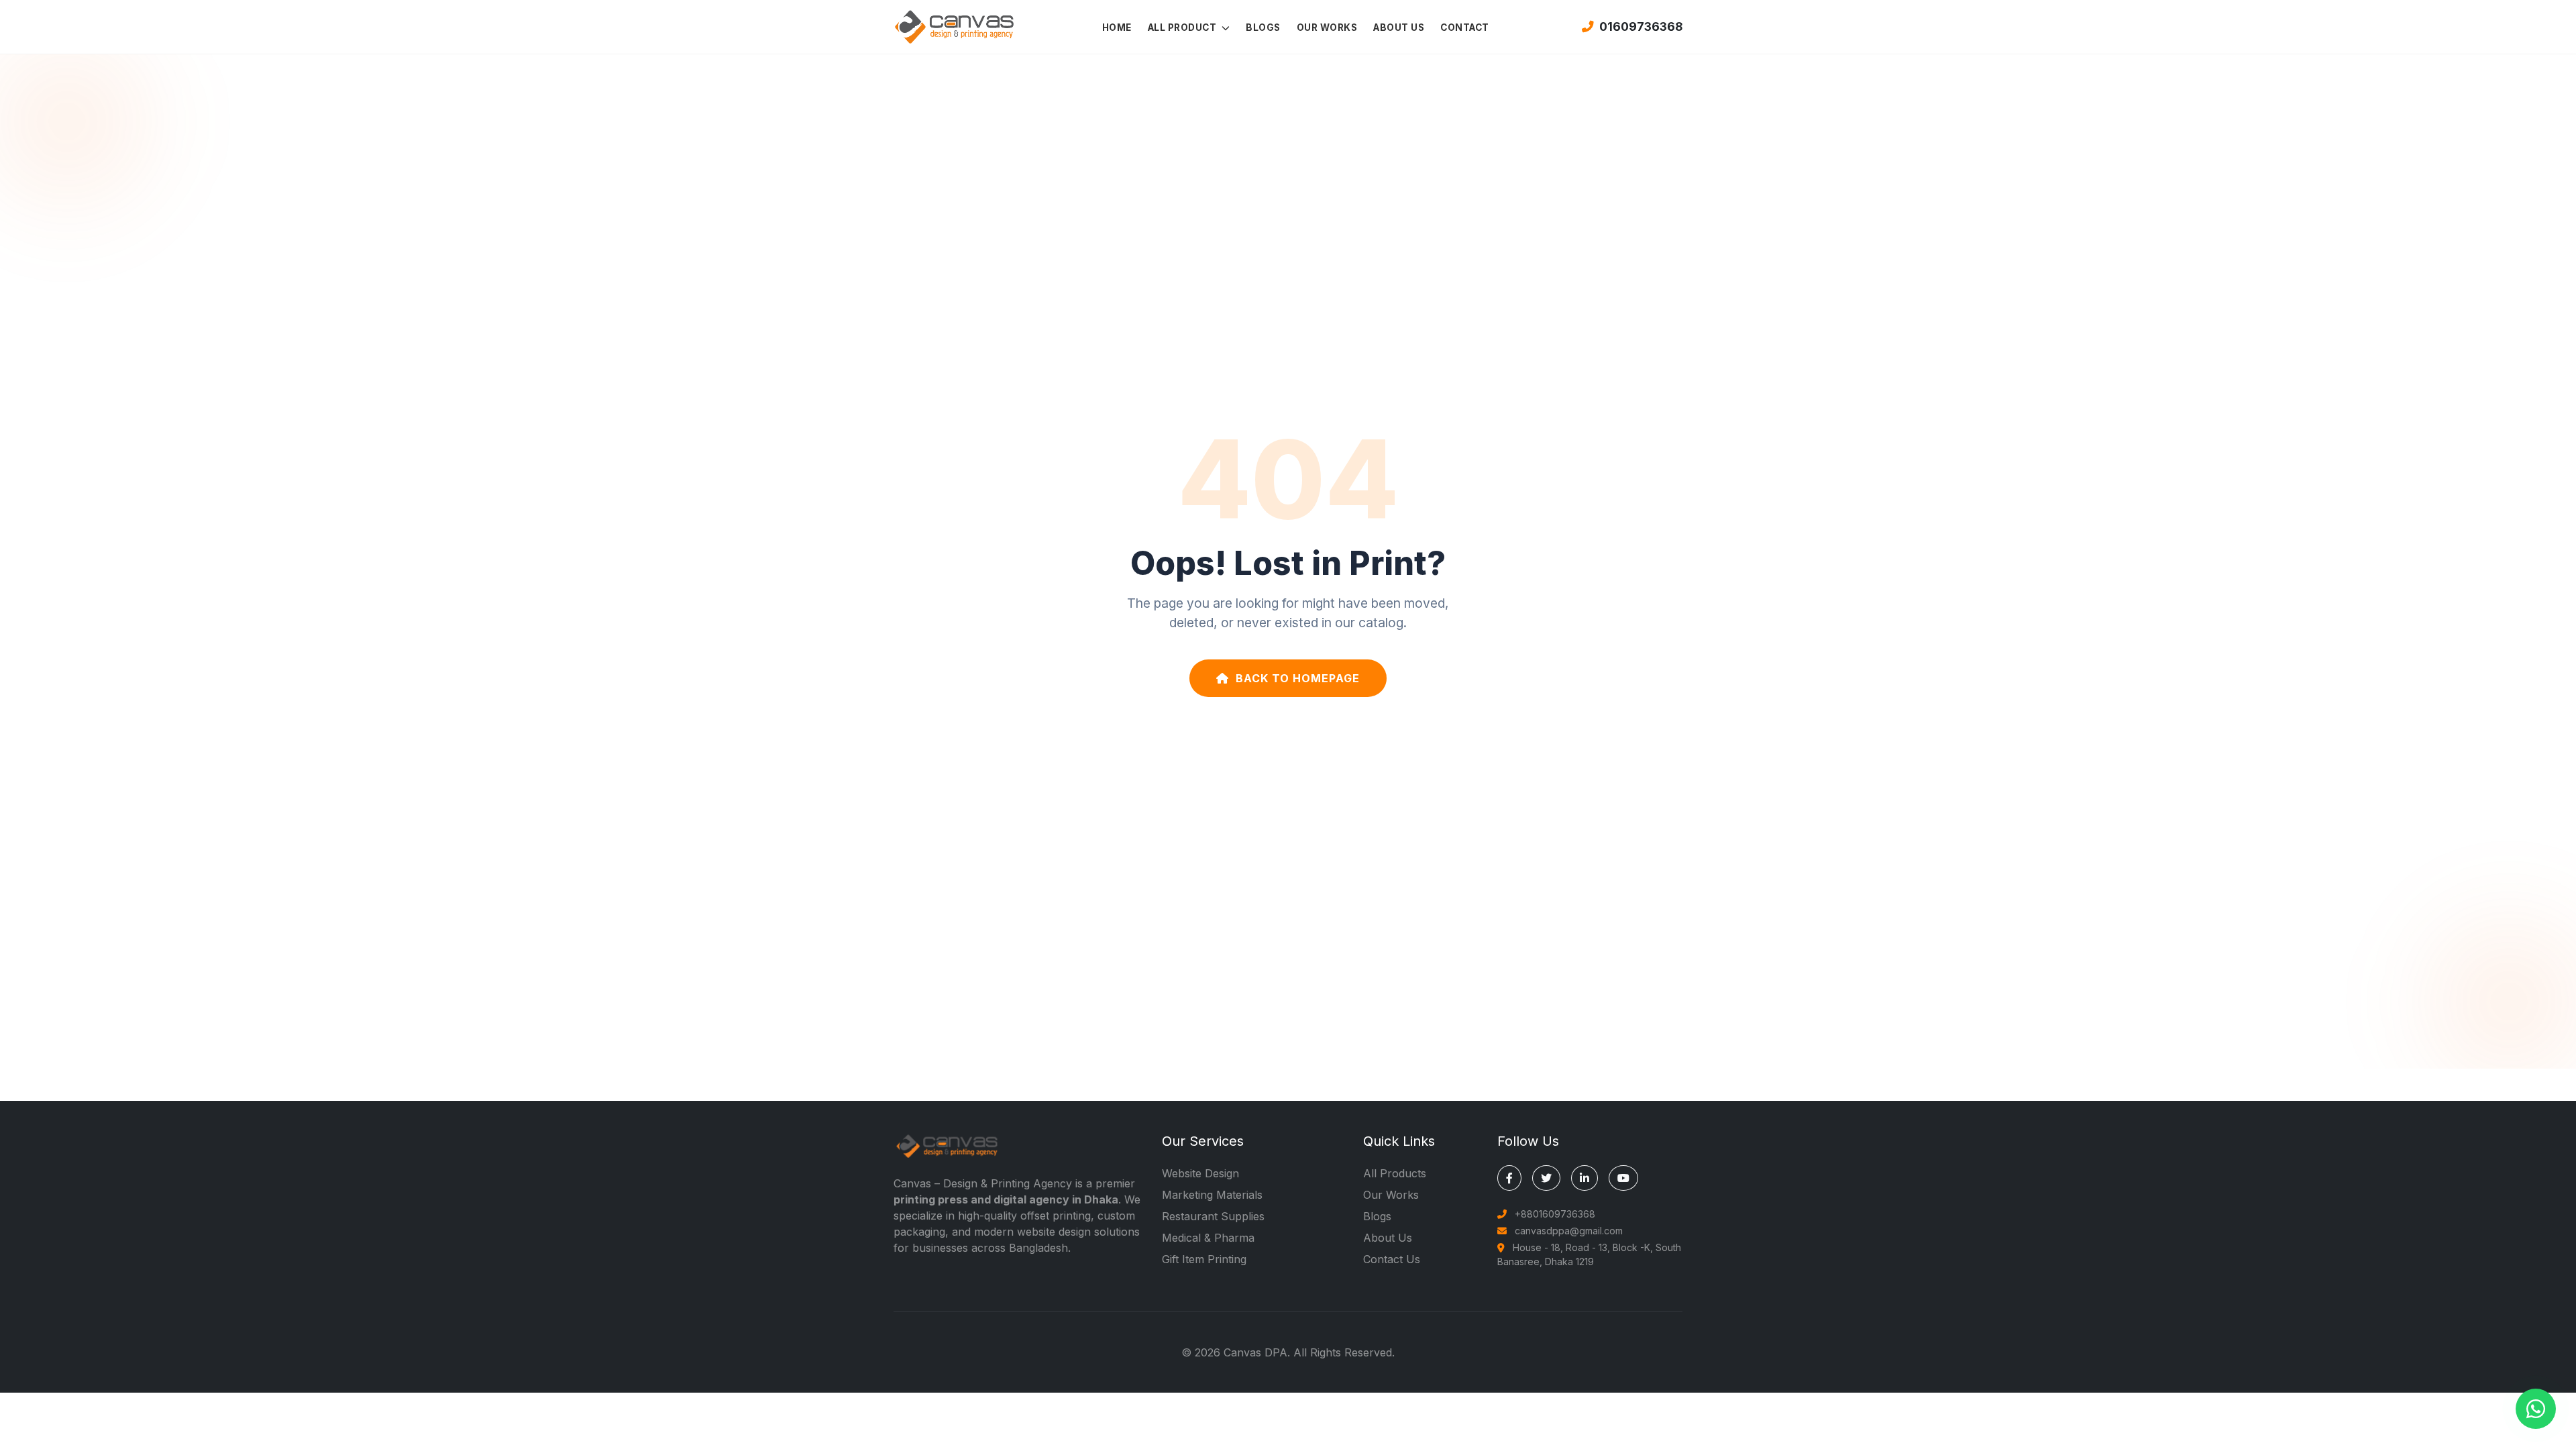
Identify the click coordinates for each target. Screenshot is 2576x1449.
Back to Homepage (1298, 678)
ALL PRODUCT (1183, 28)
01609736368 (1641, 26)
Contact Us (1392, 1259)
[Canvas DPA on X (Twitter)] (1546, 1178)
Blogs (1377, 1216)
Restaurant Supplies (1213, 1216)
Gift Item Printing (1204, 1259)
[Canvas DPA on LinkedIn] (1585, 1178)
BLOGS (1263, 28)
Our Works (1391, 1195)
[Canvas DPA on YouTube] (1623, 1178)
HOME (1117, 28)
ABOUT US (1399, 28)
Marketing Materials (1212, 1195)
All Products (1395, 1173)
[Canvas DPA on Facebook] (1509, 1178)
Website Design (1200, 1173)
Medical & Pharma (1208, 1238)
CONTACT (1465, 28)
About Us (1388, 1238)
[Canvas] (954, 25)
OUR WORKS (1327, 28)
